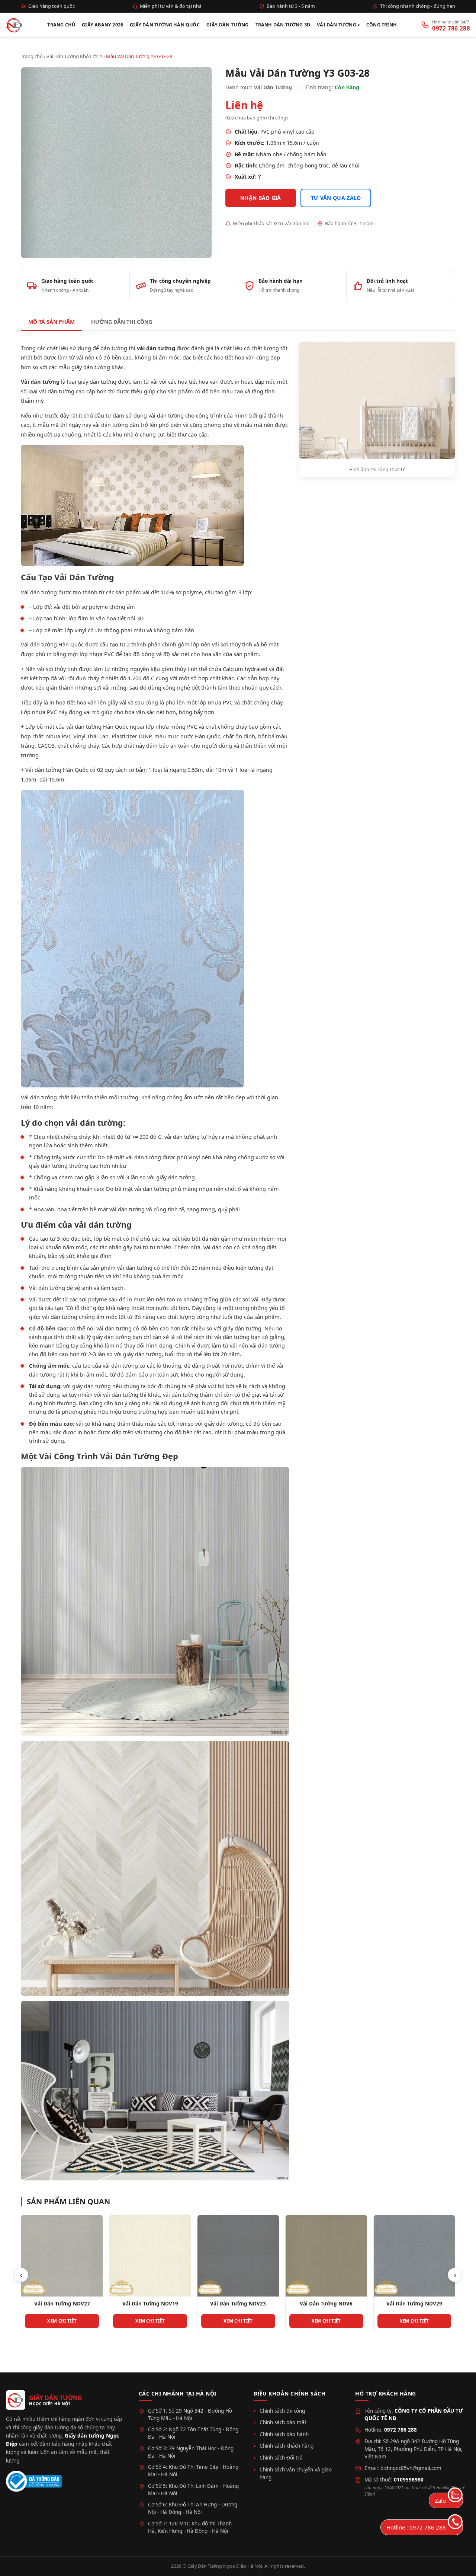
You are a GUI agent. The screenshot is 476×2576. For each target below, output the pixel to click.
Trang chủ (32, 56)
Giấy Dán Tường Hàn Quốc (165, 25)
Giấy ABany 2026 (102, 25)
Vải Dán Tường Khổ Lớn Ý (74, 56)
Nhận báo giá (261, 198)
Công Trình (382, 25)
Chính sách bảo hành (284, 2434)
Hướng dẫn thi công (122, 322)
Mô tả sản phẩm (52, 322)
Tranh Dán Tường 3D (283, 25)
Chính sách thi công (282, 2411)
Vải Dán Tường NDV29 (326, 2304)
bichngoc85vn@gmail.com (411, 2468)
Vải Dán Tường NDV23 (150, 2304)
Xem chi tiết (62, 2321)
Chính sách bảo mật (283, 2422)
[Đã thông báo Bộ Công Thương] (34, 2481)
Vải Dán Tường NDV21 (414, 2304)
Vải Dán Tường (337, 25)
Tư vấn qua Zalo (336, 198)
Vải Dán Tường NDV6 (238, 2304)
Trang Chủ (61, 25)
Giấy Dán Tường (228, 25)
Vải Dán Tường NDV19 (62, 2304)
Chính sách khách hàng (287, 2446)
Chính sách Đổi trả (281, 2458)
